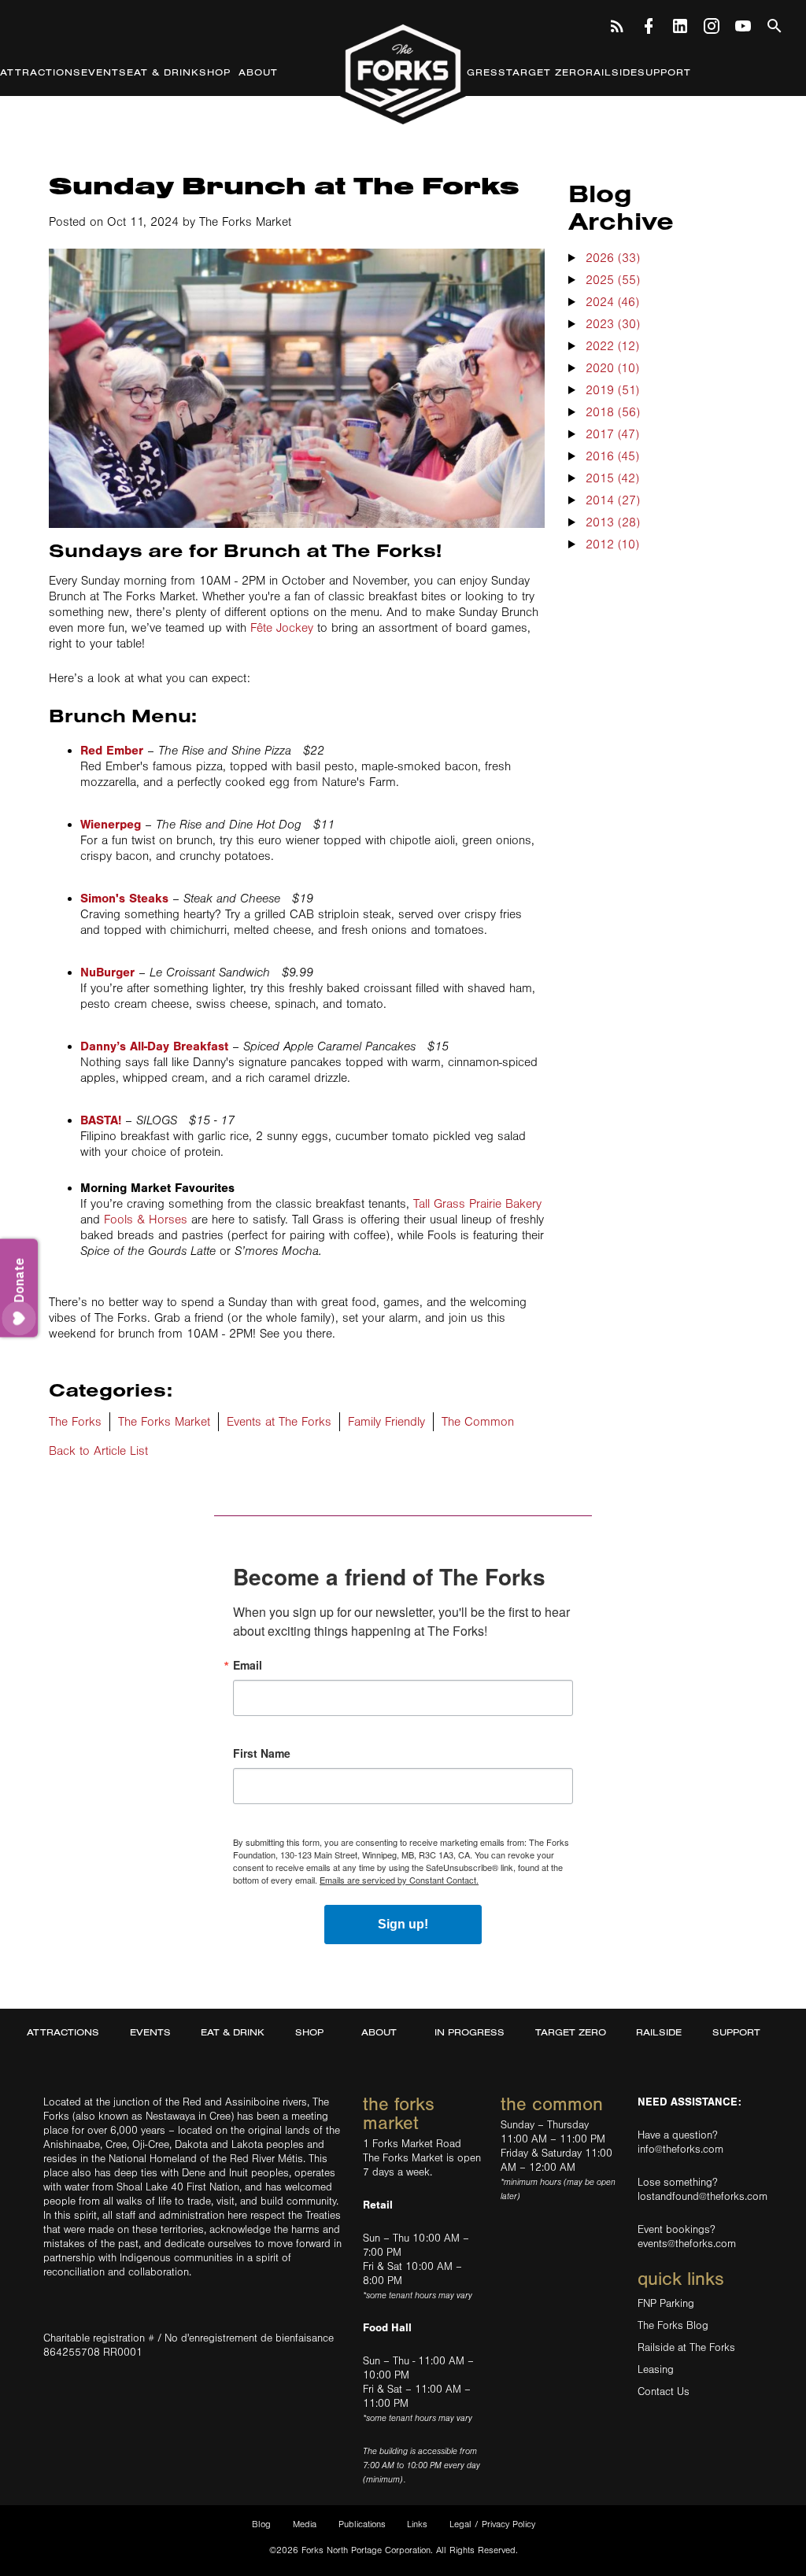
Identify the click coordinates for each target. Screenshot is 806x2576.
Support (664, 72)
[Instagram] (712, 24)
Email (248, 1665)
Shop (215, 72)
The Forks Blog (673, 2326)
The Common (478, 1422)
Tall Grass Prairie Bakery (477, 1204)
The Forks (403, 73)
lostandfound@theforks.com (702, 2197)
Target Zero (546, 72)
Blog (261, 2524)
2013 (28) (613, 522)
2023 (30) (613, 324)
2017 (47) (612, 434)
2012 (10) (612, 544)
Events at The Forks (279, 1422)
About (258, 72)
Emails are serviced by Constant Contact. (399, 1880)
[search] (775, 24)
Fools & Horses (146, 1220)
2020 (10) (612, 368)
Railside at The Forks (686, 2348)
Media (305, 2524)
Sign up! (403, 1924)
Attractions (41, 72)
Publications (362, 2524)
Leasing (656, 2370)
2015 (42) (612, 478)
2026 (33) (613, 258)
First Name (262, 1753)
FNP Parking (666, 2304)
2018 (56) (613, 412)
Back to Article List (98, 1451)
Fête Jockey (282, 628)
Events (104, 72)
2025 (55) (613, 280)
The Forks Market (164, 1422)
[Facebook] (649, 24)
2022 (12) (612, 346)
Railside (612, 72)
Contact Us (664, 2392)
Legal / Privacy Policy (492, 2524)
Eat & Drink (163, 72)
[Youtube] (743, 24)
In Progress (467, 72)
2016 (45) (612, 456)
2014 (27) (613, 500)
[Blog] (617, 24)
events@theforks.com (687, 2244)
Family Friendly (386, 1422)
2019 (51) (612, 390)
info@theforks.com (680, 2150)
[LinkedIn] (680, 24)
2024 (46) (612, 302)
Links (417, 2524)
